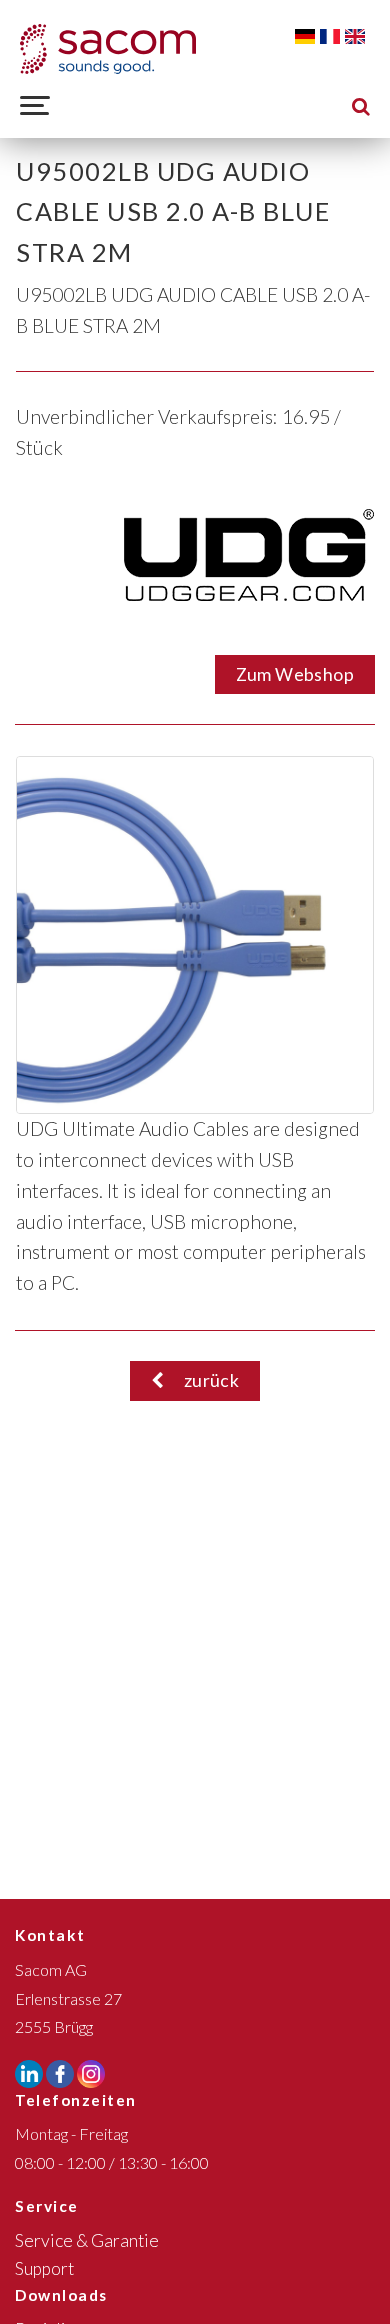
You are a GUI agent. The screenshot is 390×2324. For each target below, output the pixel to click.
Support (44, 2268)
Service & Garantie (87, 2240)
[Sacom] (108, 49)
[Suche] (361, 105)
